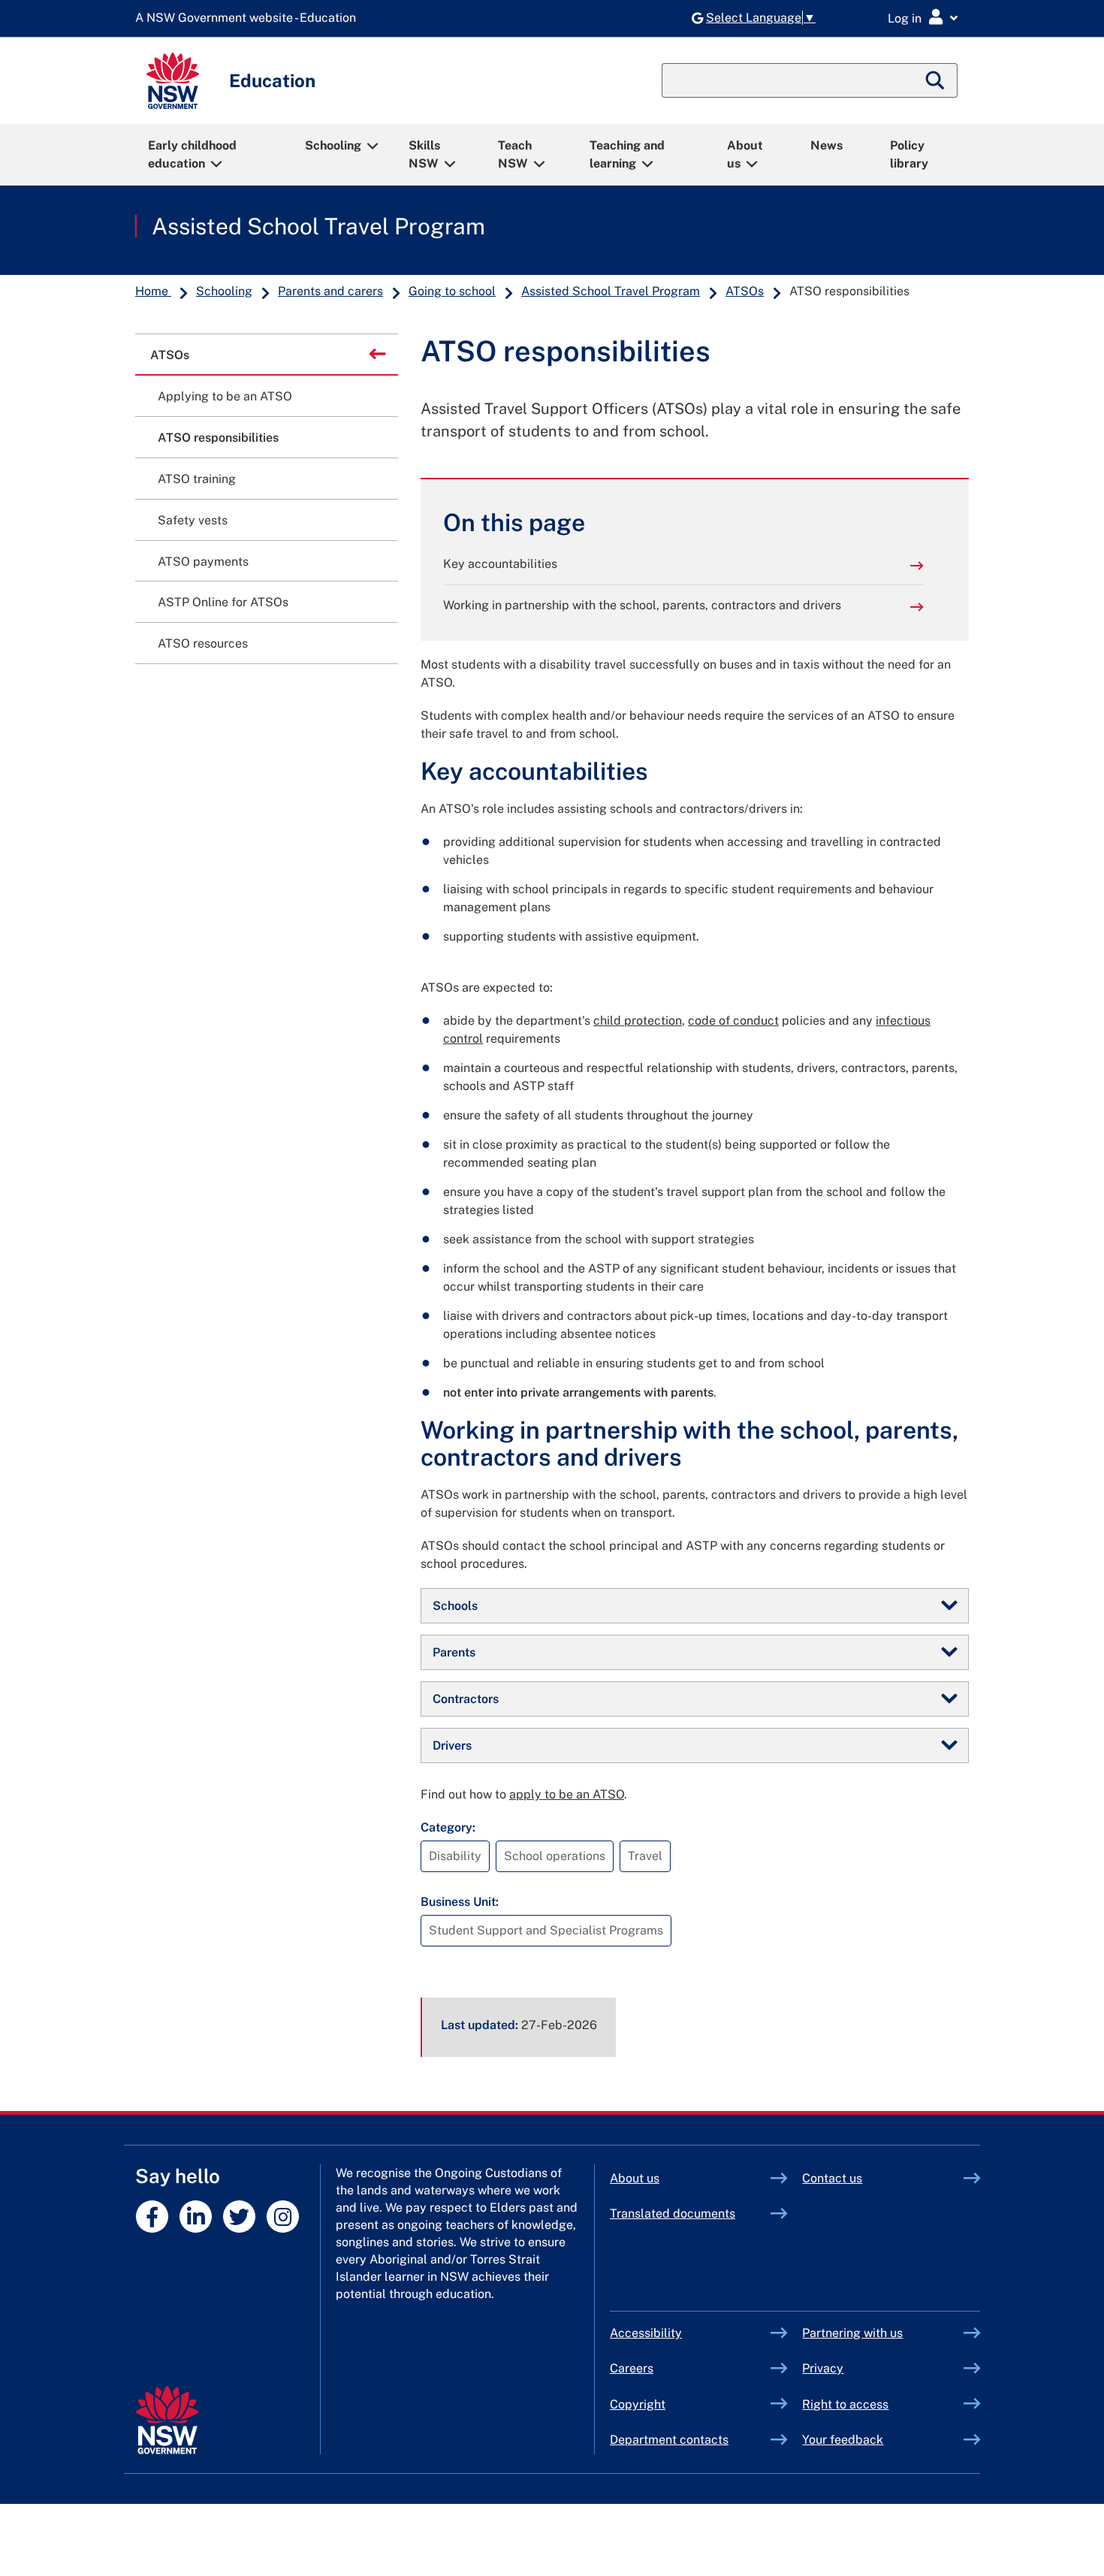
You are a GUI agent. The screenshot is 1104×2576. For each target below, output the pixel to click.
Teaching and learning (627, 154)
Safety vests (193, 520)
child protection (638, 1021)
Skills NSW (424, 154)
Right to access (845, 2404)
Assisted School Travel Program (318, 226)
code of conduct (733, 1021)
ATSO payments (203, 562)
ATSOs (745, 291)
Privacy (823, 2368)
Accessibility (646, 2333)
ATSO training (197, 479)
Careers (632, 2368)
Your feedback (843, 2440)
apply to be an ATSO (567, 1794)
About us (745, 154)
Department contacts (669, 2440)
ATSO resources (203, 643)
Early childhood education (192, 154)
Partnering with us (852, 2333)
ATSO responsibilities (218, 438)
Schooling (333, 145)
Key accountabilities (500, 564)
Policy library (909, 154)
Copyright (638, 2404)
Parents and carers (330, 291)
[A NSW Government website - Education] (249, 18)
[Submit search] (936, 80)
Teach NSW (515, 154)
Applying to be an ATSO (225, 396)
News (826, 145)
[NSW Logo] (173, 81)
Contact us (832, 2178)
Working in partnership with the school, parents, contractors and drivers (642, 605)
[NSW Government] (167, 2420)
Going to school (452, 291)
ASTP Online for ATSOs (223, 602)
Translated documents (673, 2214)
